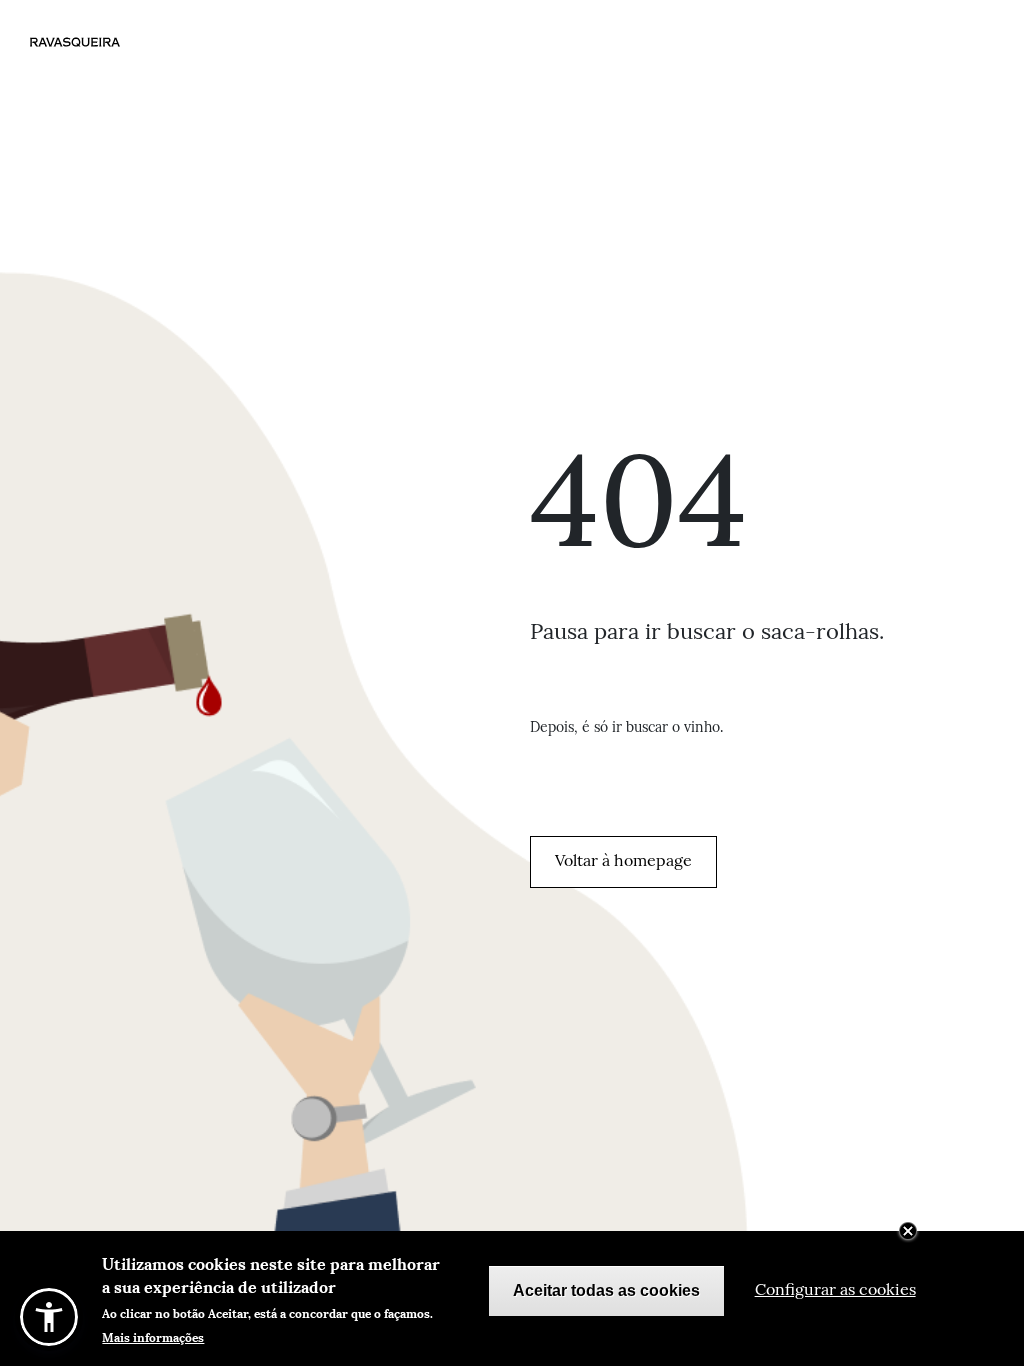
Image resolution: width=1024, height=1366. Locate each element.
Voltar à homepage (623, 862)
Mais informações (153, 1337)
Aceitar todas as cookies (606, 1290)
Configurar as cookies (835, 1291)
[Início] (94, 42)
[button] (49, 1317)
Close (908, 1231)
